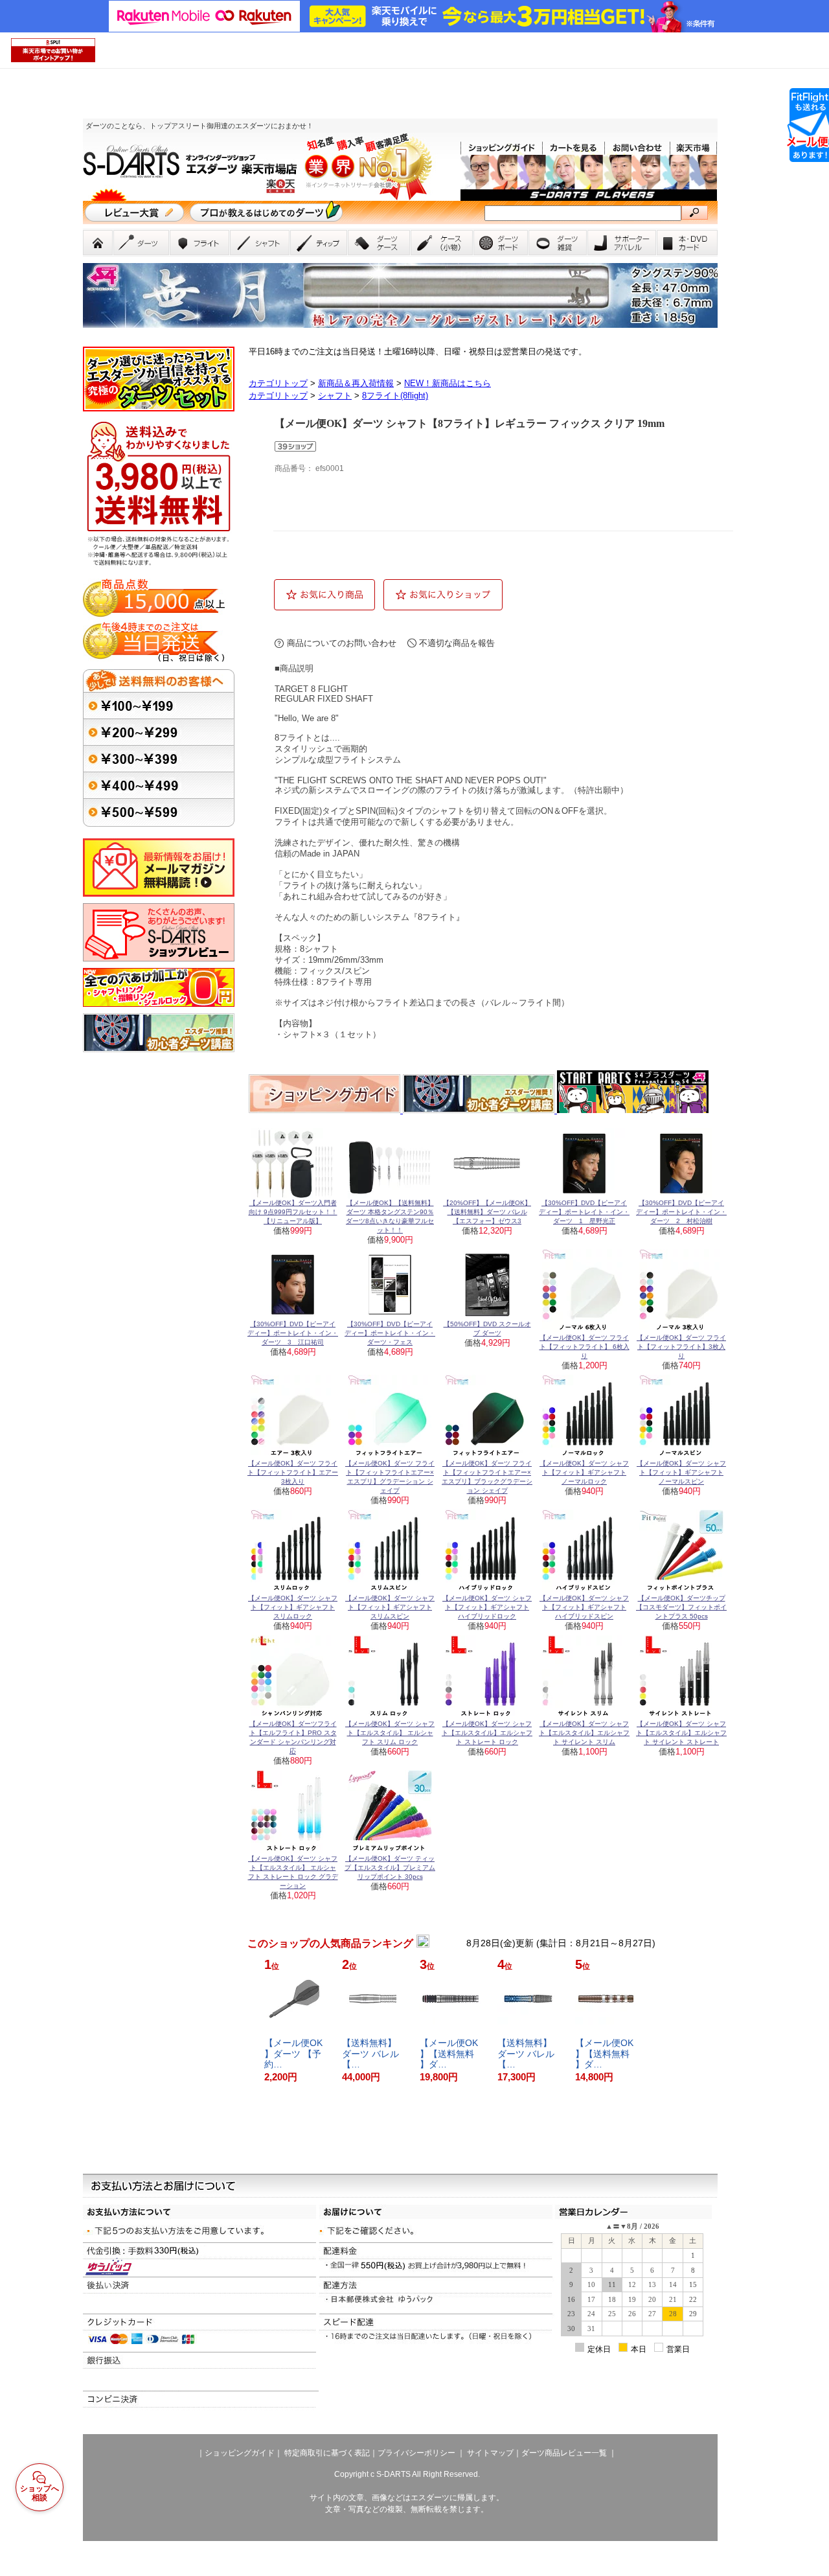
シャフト (335, 396)
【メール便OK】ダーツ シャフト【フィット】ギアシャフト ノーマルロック (584, 1472)
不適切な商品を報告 (457, 643)
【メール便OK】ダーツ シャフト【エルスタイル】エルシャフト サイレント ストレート (681, 1733)
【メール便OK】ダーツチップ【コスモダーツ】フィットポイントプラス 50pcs (681, 1607)
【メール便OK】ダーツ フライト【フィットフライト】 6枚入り (585, 1347)
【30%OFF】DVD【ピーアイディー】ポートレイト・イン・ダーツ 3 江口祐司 (293, 1333)
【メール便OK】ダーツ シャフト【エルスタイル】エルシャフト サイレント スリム (584, 1733)
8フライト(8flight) (395, 396)
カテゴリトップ (278, 383)
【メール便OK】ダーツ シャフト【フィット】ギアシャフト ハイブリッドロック (487, 1607)
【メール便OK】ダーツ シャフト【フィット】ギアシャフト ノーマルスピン (681, 1472)
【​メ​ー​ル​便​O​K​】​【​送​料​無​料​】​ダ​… (449, 2054)
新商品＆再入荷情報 (356, 383)
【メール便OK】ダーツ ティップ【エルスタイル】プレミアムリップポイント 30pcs (390, 1868)
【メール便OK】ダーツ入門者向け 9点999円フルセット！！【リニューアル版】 (293, 1212)
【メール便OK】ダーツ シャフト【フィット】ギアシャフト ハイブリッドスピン (584, 1607)
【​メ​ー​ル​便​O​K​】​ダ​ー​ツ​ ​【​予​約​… (293, 2054)
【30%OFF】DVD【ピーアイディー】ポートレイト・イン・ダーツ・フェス (390, 1333)
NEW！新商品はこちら (448, 383)
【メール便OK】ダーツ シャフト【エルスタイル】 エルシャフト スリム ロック (390, 1733)
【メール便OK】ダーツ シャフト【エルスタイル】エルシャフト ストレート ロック (487, 1733)
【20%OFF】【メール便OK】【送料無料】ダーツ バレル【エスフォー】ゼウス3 (487, 1212)
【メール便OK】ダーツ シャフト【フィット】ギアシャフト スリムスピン (390, 1607)
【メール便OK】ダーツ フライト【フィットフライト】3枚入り (681, 1347)
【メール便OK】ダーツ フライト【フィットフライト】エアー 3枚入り (293, 1472)
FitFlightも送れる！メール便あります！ (808, 125)
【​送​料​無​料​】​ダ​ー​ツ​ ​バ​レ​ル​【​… (370, 2054)
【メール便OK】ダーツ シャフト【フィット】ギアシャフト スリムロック (293, 1607)
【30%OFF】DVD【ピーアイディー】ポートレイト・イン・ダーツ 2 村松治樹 (681, 1212)
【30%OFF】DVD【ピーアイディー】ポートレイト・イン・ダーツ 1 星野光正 (584, 1212)
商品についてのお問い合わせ (342, 643)
